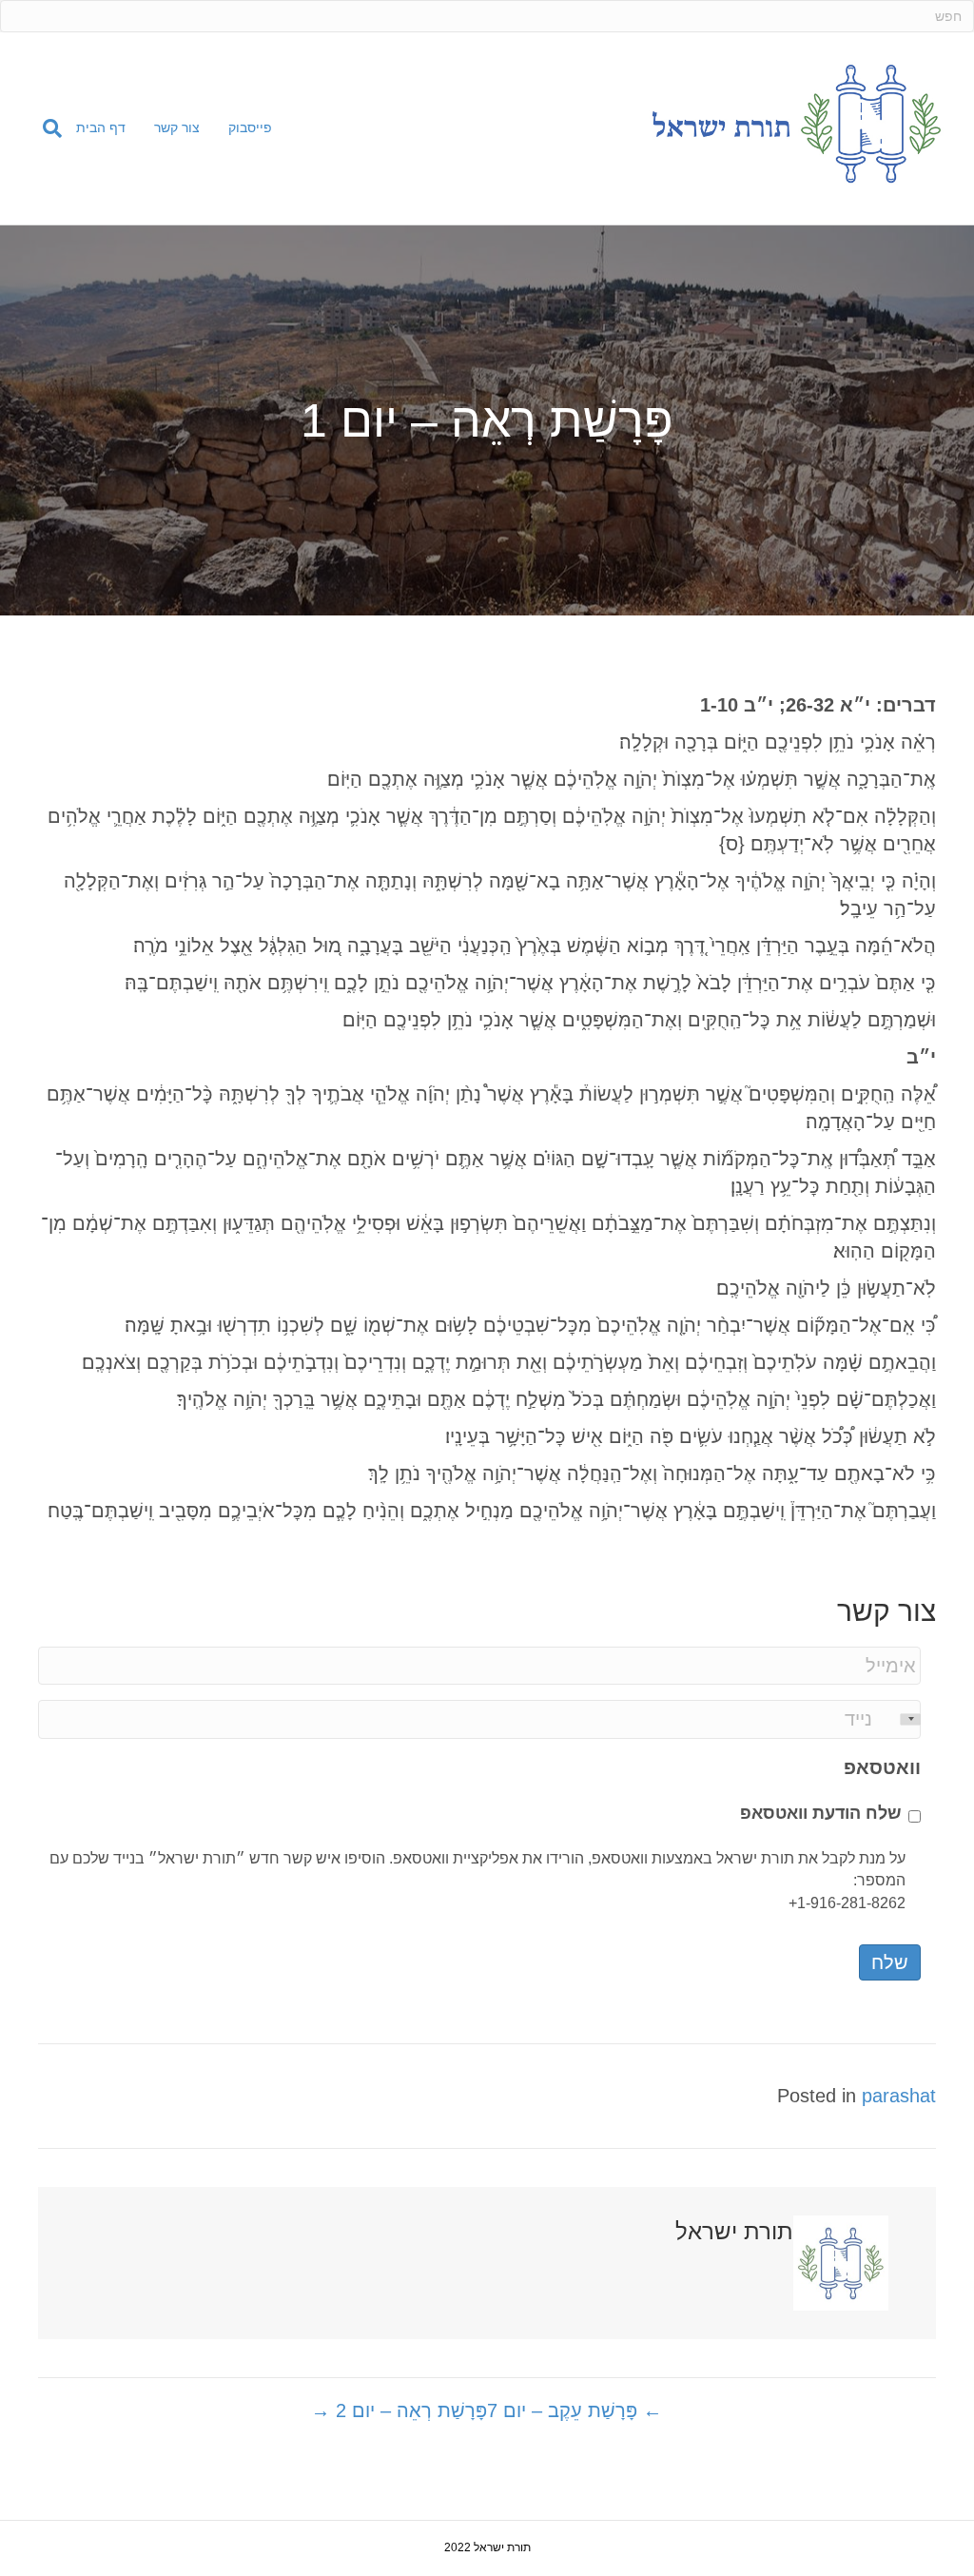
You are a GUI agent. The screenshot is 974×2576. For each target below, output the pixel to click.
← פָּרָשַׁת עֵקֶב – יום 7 (575, 2410)
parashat (899, 2096)
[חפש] (45, 128)
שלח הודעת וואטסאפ (821, 1813)
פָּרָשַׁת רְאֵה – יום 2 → (399, 2410)
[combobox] (898, 1719)
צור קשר (177, 127)
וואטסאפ (882, 1767)
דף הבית (101, 127)
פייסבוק (250, 127)
